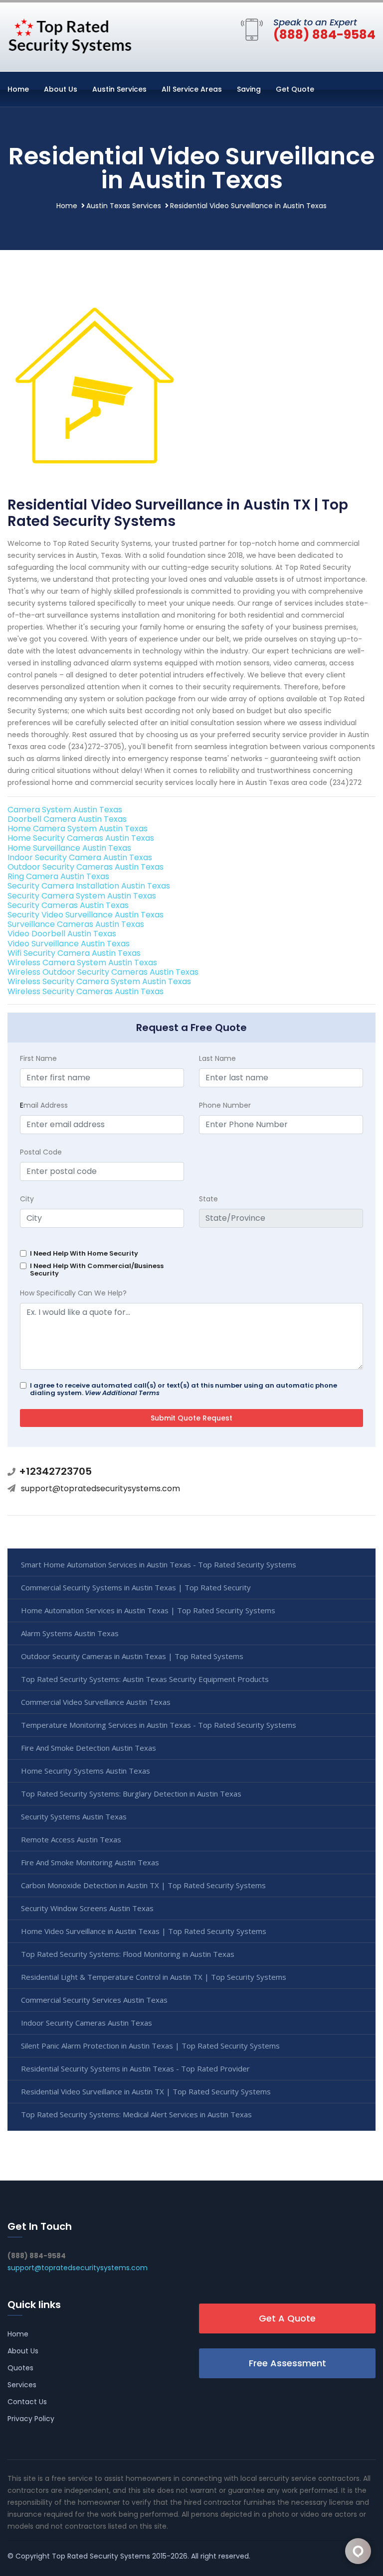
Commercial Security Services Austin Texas (94, 2000)
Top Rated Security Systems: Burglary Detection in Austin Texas (131, 1794)
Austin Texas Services (124, 206)
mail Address (44, 1105)
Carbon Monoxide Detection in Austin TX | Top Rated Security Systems (143, 1885)
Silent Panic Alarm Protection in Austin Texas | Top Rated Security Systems (150, 2046)
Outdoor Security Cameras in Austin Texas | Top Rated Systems (132, 1656)
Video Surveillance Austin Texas (69, 944)
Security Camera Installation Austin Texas (89, 886)
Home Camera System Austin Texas (78, 829)
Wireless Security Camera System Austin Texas (99, 981)
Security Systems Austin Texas (74, 1816)
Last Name (217, 1058)
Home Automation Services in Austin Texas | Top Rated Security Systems (148, 1610)
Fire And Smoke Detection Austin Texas (89, 1748)
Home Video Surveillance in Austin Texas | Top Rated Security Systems (144, 1931)
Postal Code (41, 1152)
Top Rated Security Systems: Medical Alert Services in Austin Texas (136, 2114)
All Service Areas (192, 89)
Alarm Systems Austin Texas (70, 1633)
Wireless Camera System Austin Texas (82, 963)
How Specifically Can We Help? (73, 1293)
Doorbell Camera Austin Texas (67, 819)
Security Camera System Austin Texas (82, 896)
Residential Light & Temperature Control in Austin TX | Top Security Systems (154, 1977)
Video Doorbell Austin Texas (62, 934)
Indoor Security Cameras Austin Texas (87, 2023)
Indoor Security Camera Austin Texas (80, 857)
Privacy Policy (31, 2419)
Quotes (20, 2368)
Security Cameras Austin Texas (68, 905)
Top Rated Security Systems (101, 2556)
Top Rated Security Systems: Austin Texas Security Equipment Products (145, 1679)
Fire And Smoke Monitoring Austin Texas (90, 1862)
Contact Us (27, 2402)
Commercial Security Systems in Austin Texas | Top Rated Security (136, 1587)
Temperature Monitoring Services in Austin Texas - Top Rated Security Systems (159, 1725)
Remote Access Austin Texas (71, 1839)
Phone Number (225, 1105)
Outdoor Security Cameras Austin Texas (86, 867)
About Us (61, 89)
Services (22, 2385)
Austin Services (119, 89)
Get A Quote (287, 2318)
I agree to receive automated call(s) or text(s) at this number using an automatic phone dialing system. (184, 1389)
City (27, 1199)
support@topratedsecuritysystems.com (100, 1488)
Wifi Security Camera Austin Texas (74, 953)
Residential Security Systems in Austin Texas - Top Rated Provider (135, 2068)
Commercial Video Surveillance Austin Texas (96, 1702)
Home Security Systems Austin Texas (86, 1771)
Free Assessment (287, 2363)
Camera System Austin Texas (65, 810)
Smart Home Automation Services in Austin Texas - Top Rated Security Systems (159, 1564)
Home (18, 89)
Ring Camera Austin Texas (58, 876)
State (208, 1199)
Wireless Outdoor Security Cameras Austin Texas (103, 972)
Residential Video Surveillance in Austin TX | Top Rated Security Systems (146, 2091)
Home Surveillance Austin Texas (69, 848)
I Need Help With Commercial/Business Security (97, 1270)
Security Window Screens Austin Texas (87, 1908)
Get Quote (295, 89)
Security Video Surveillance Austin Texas (86, 915)
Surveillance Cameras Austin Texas (76, 924)
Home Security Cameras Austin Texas (81, 838)
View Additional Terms (122, 1393)
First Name (38, 1058)
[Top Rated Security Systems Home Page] (70, 35)
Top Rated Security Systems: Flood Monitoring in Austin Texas (128, 1954)
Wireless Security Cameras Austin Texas (86, 991)
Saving (249, 89)
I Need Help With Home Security (84, 1253)
